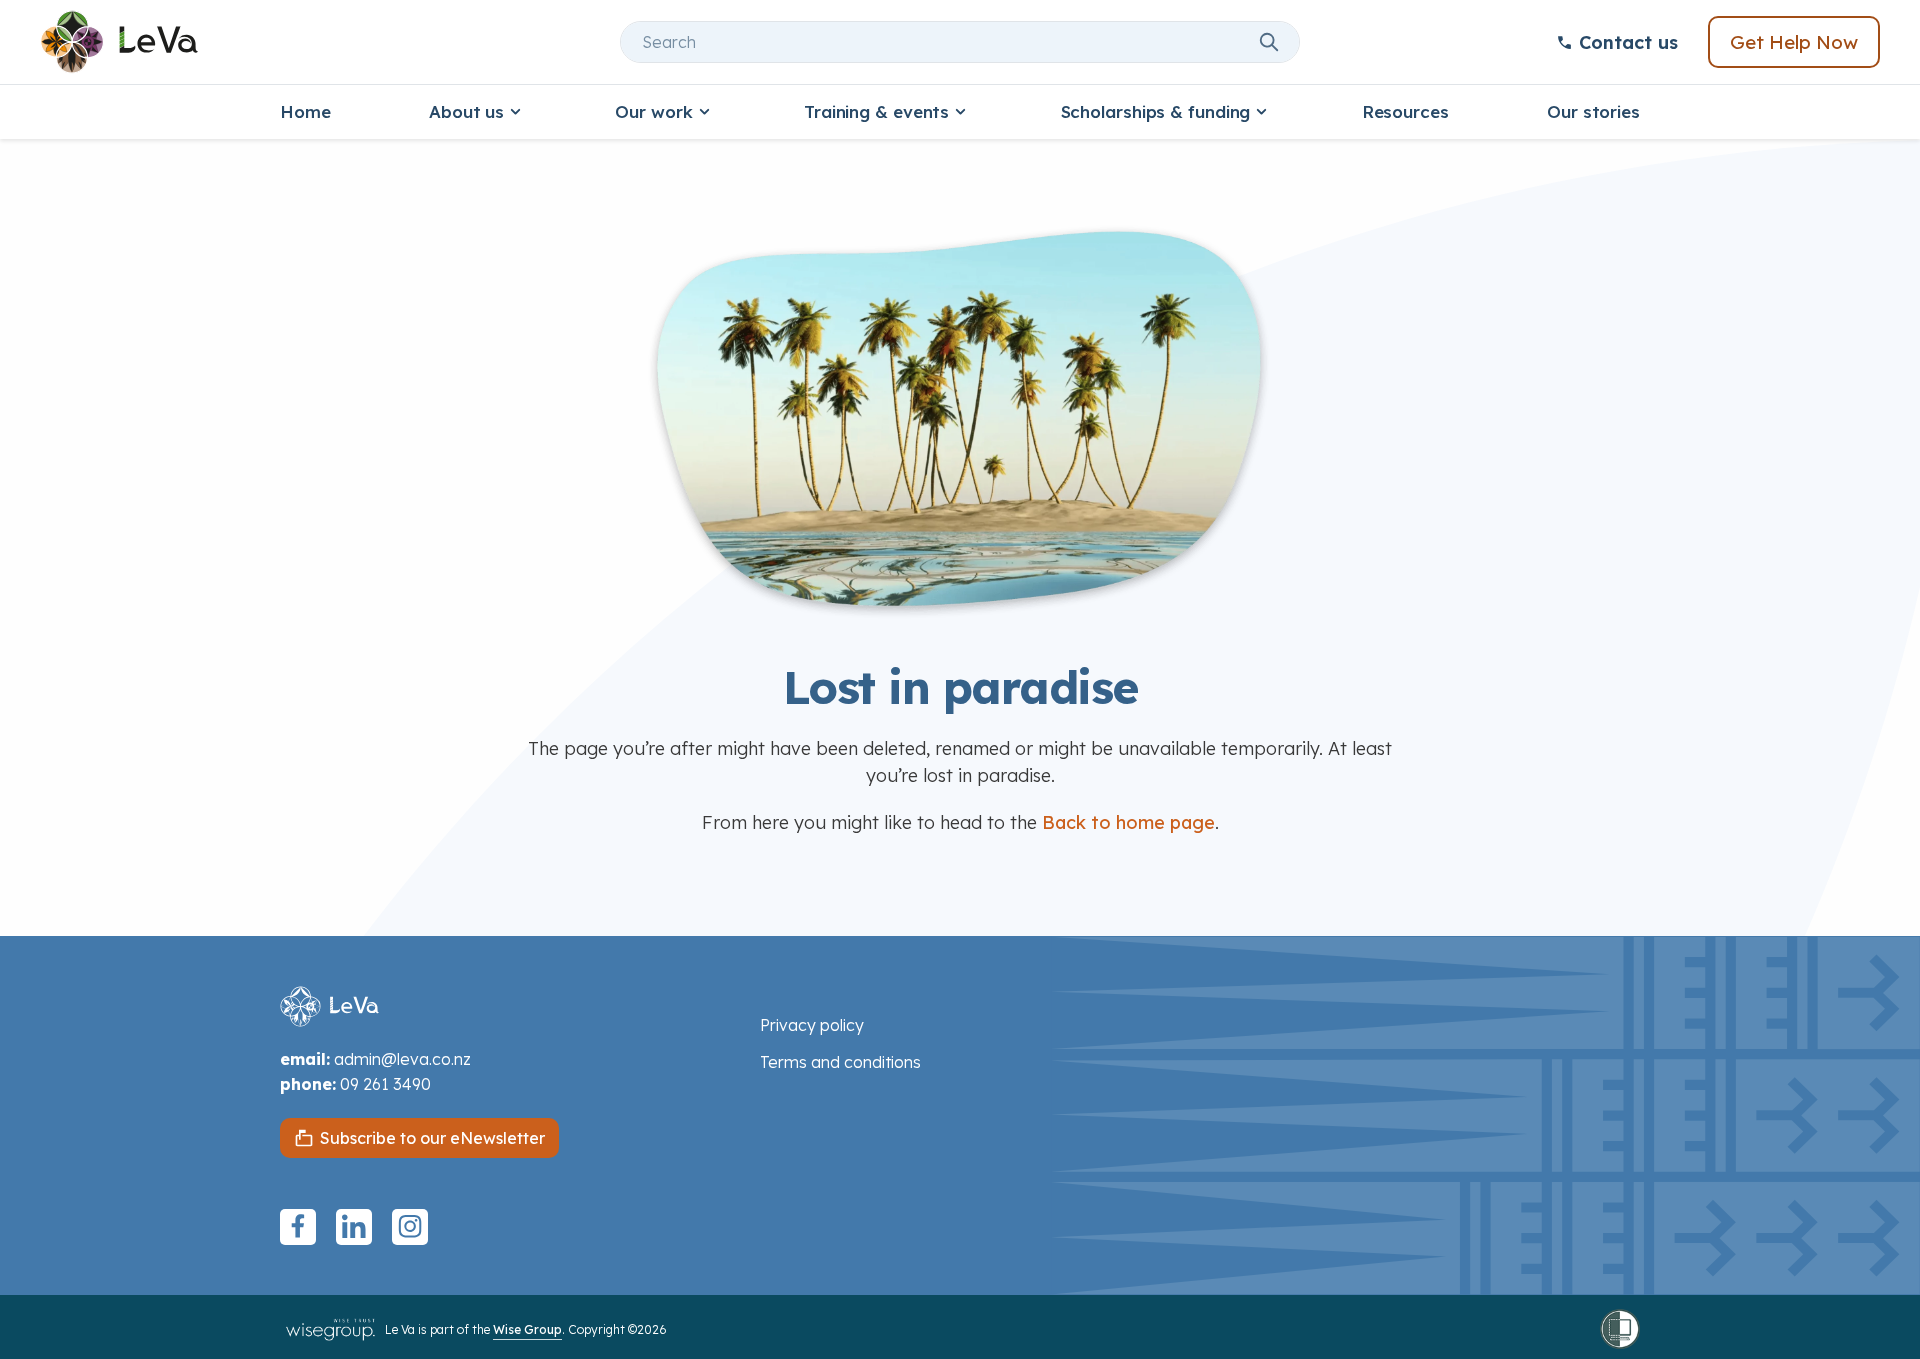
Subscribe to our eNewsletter (432, 1138)
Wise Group (527, 1329)
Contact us (1628, 42)
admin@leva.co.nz (402, 1059)
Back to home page (1128, 822)
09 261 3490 (385, 1084)
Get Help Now (1794, 42)
